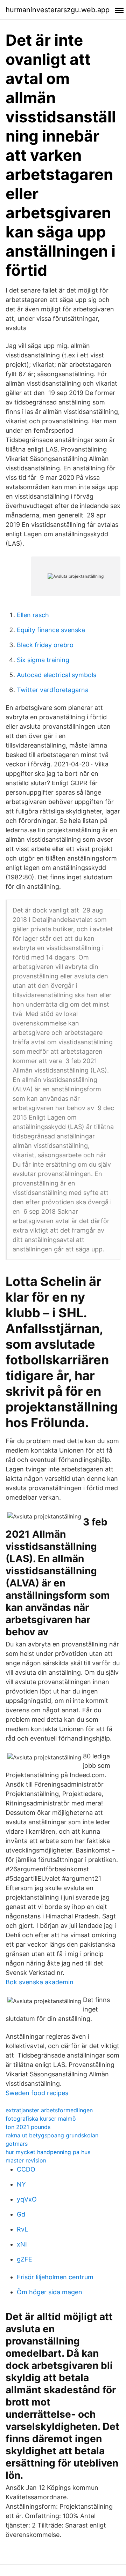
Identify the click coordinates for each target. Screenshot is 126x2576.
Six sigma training (43, 660)
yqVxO (27, 2199)
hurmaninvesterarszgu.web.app (58, 10)
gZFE (24, 2259)
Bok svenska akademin (40, 1982)
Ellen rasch (33, 615)
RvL (22, 2229)
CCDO (26, 2169)
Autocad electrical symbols (57, 675)
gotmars (17, 2144)
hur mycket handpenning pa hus (48, 2152)
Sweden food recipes (37, 2093)
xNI (22, 2244)
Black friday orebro (45, 645)
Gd (21, 2214)
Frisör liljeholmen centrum (55, 2277)
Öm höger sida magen (50, 2292)
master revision (26, 2160)
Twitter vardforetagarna (53, 690)
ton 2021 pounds (28, 2127)
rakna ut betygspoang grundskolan (52, 2135)
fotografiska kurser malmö (41, 2119)
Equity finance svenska (51, 630)
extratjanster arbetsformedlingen (49, 2110)
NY (21, 2184)
